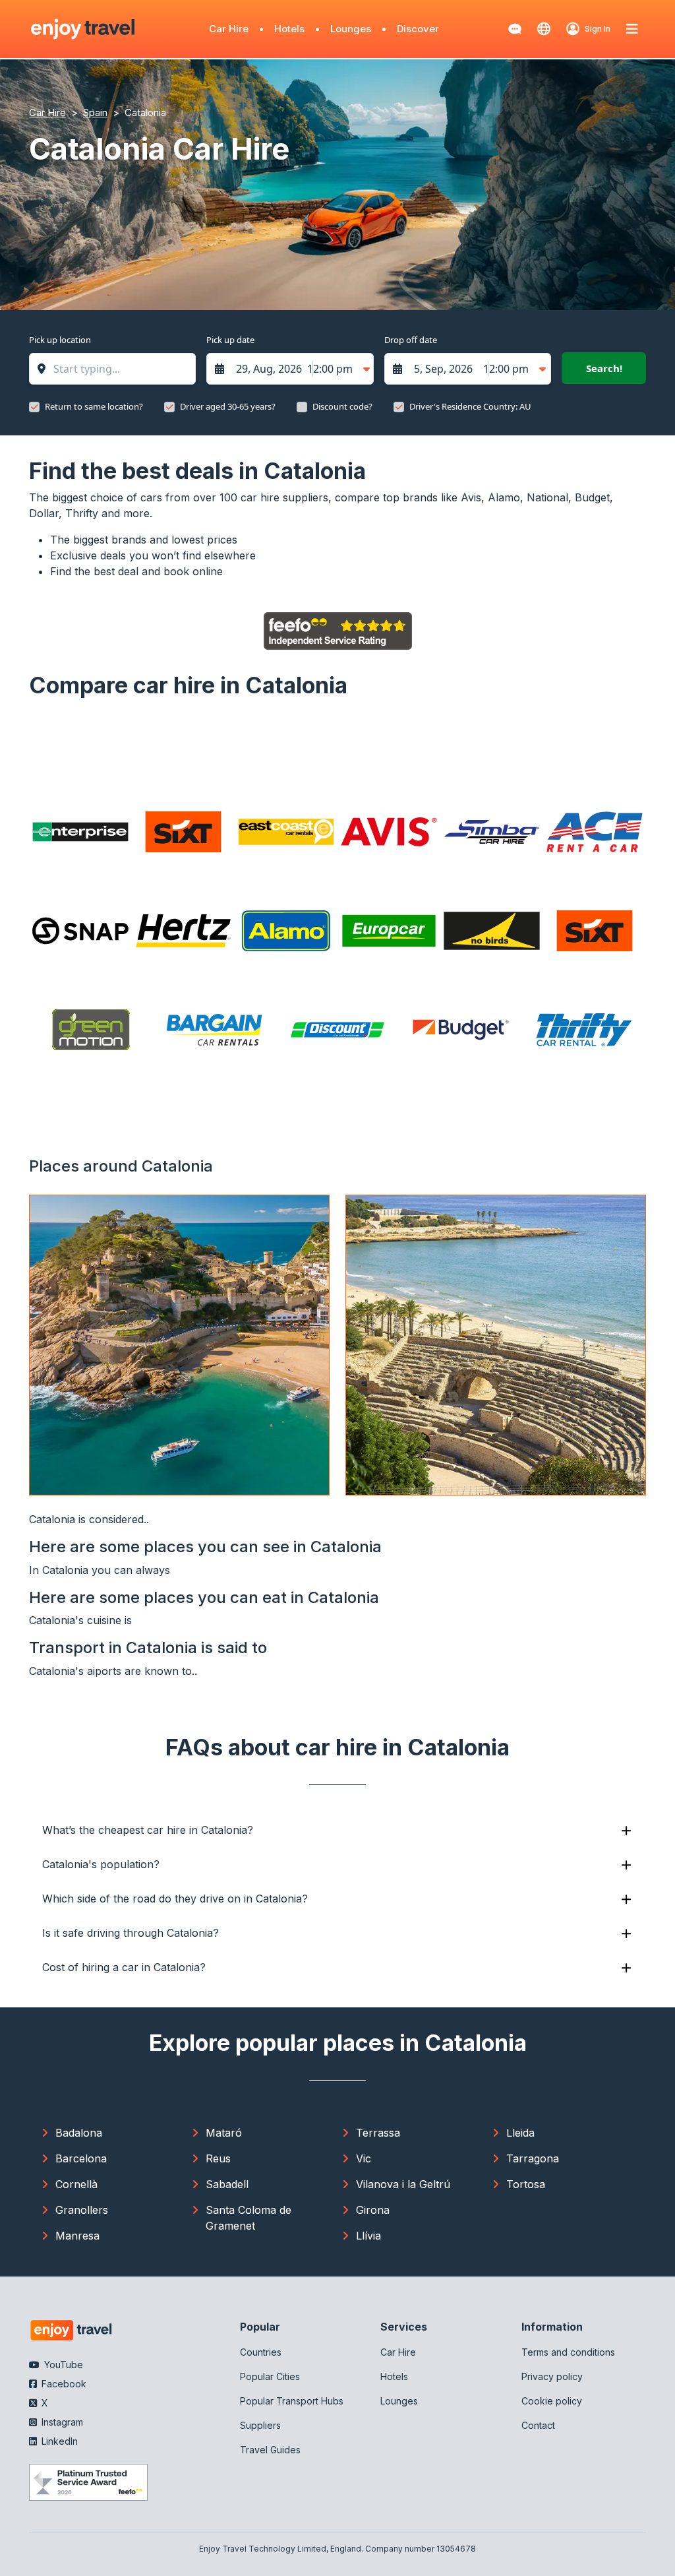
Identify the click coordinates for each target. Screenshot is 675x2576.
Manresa (77, 2236)
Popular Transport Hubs (292, 2401)
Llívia (368, 2236)
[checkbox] (34, 407)
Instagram (61, 2422)
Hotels (289, 29)
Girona (373, 2210)
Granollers (82, 2210)
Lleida (520, 2133)
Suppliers (260, 2425)
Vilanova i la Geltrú (403, 2184)
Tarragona (533, 2158)
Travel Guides (270, 2450)
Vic (364, 2158)
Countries (261, 2352)
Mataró (224, 2133)
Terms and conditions (568, 2352)
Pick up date (230, 340)
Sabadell (227, 2184)
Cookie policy (552, 2401)
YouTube (62, 2365)
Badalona (79, 2133)
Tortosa (526, 2184)
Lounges (351, 29)
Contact (538, 2425)
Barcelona (81, 2158)
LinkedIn (58, 2441)
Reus (218, 2158)
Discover (418, 29)
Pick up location (60, 340)
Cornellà (76, 2184)
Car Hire (229, 29)
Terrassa (378, 2133)
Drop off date (411, 340)
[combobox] (119, 369)
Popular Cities (270, 2376)
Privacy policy (552, 2376)
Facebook (63, 2384)
